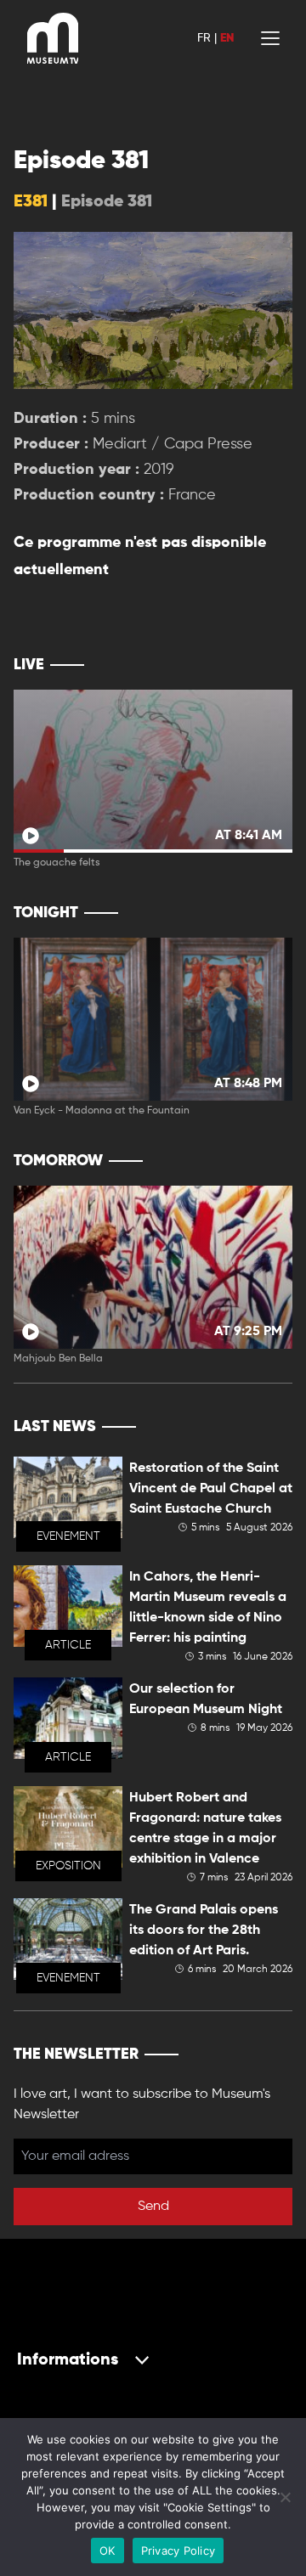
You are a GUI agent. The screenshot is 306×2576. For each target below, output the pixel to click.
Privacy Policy (178, 2551)
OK (108, 2551)
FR (204, 38)
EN (227, 38)
